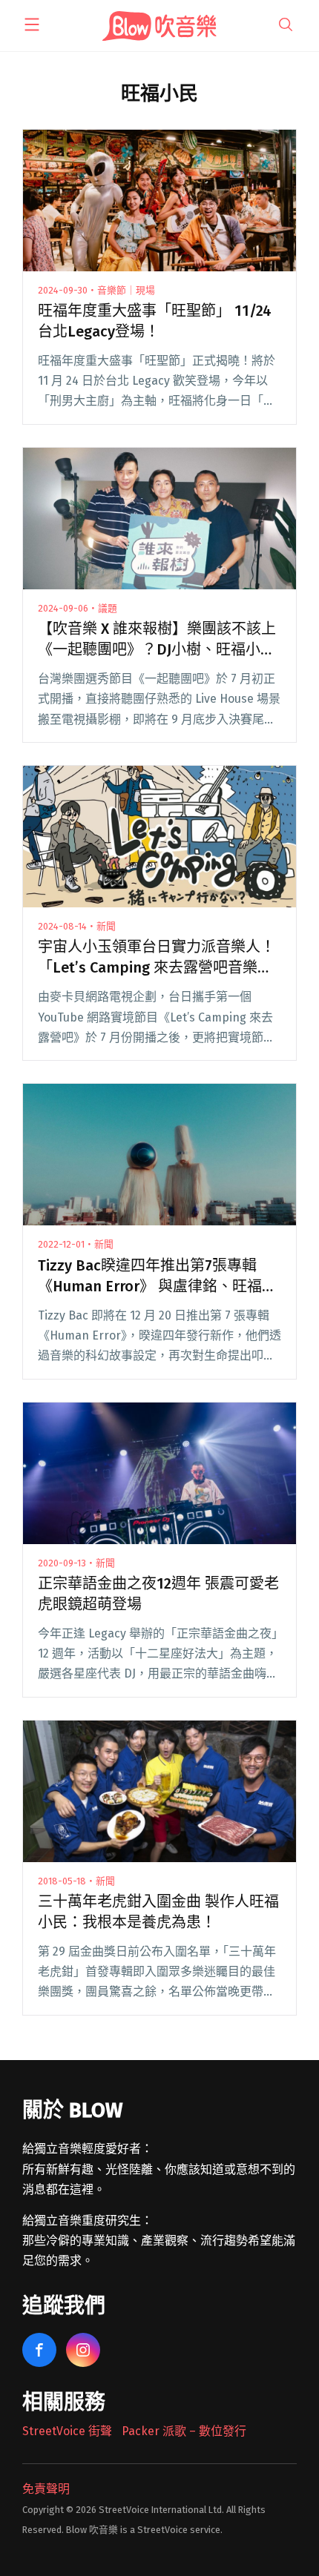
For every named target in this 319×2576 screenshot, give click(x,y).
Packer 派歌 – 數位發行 (184, 2431)
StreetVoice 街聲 (67, 2431)
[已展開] (32, 24)
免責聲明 (46, 2489)
